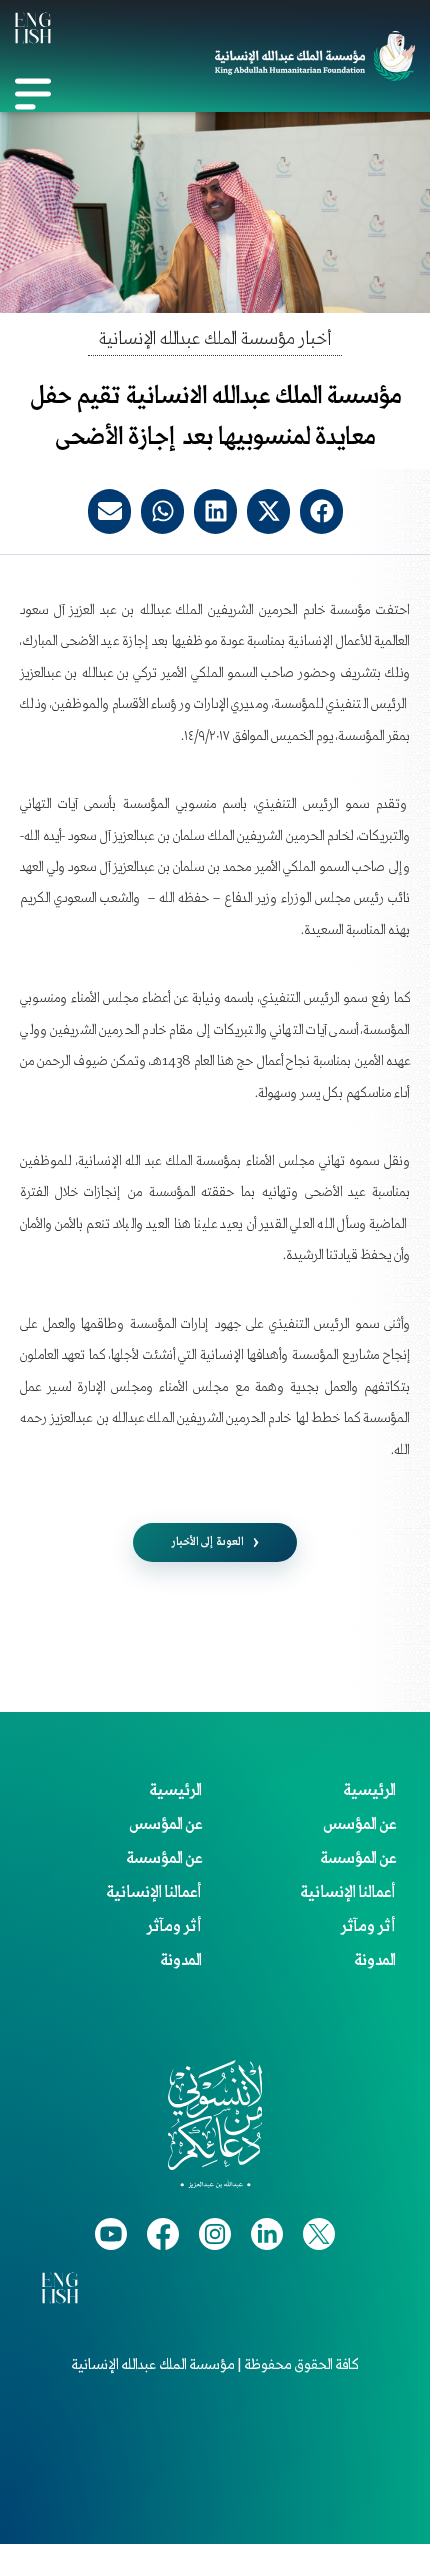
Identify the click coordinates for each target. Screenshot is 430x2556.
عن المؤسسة (358, 1859)
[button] (321, 511)
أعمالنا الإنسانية (348, 1893)
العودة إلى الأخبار (208, 1542)
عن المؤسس (359, 1825)
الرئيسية (369, 1791)
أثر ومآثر (368, 1927)
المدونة (375, 1961)
